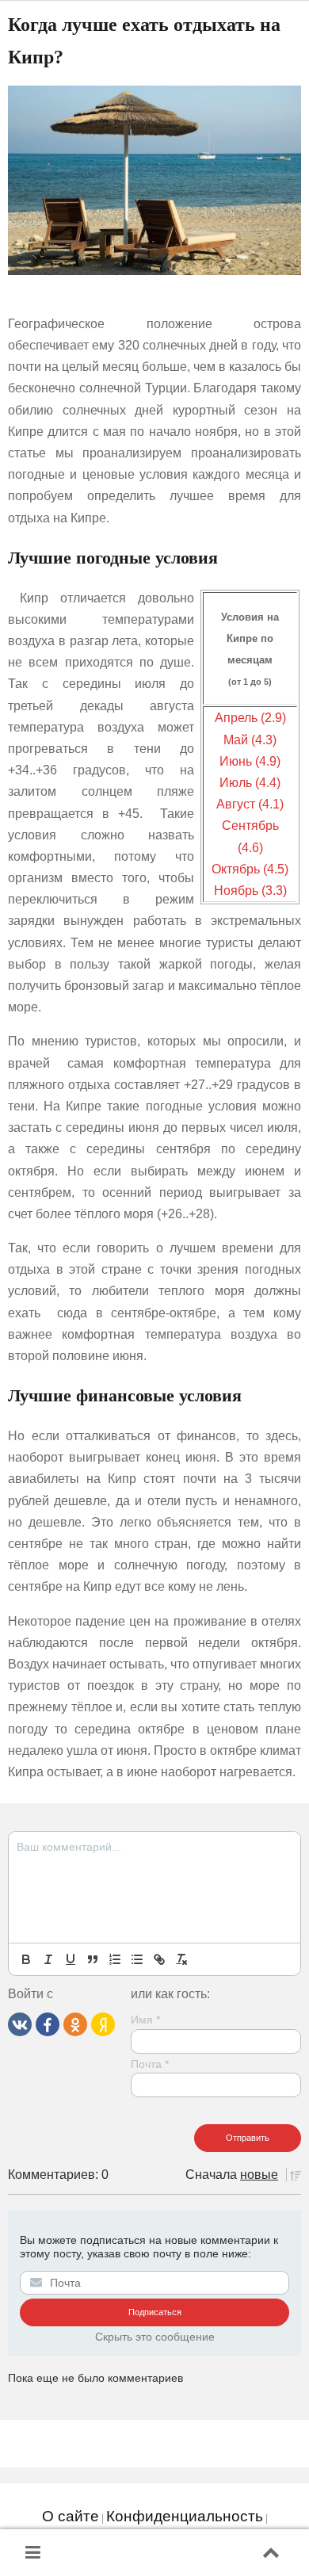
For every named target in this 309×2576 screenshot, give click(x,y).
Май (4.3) (250, 740)
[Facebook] (48, 2024)
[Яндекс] (103, 2024)
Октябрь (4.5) (250, 869)
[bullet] (137, 1959)
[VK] (20, 2024)
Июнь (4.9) (250, 761)
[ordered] (115, 1959)
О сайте (71, 2516)
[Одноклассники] (75, 2024)
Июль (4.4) (250, 783)
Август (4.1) (250, 804)
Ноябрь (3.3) (250, 891)
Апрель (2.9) (250, 718)
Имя (145, 2020)
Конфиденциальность (185, 2516)
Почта (150, 2064)
